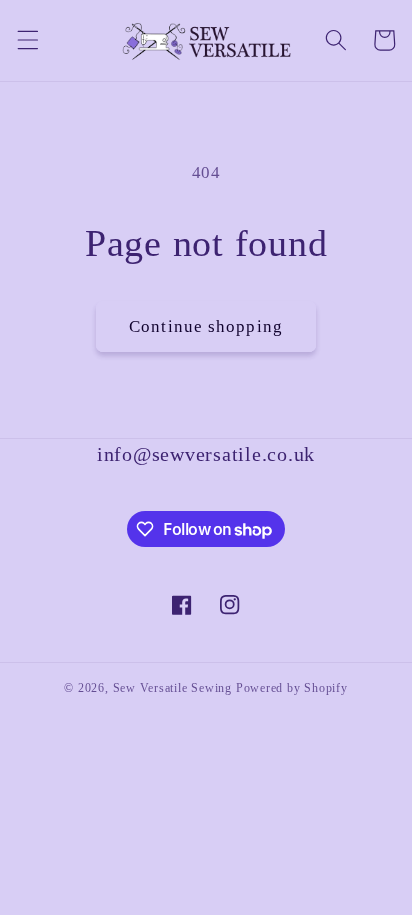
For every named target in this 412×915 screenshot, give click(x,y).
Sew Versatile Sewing (172, 688)
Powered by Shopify (292, 688)
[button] (27, 40)
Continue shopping (206, 326)
